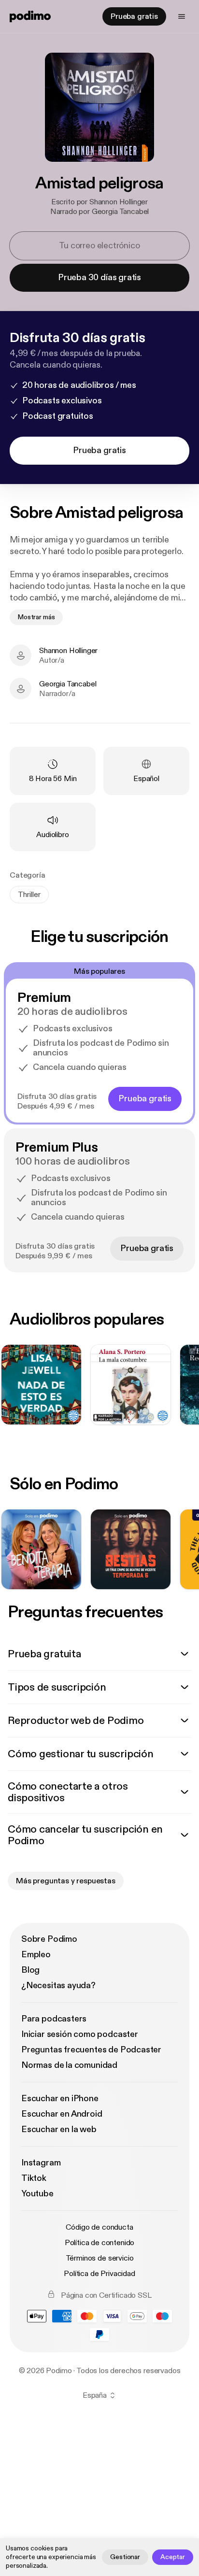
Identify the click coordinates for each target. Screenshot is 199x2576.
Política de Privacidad (99, 2274)
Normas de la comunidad (69, 2065)
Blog (30, 1970)
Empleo (36, 1955)
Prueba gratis (134, 16)
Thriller (29, 895)
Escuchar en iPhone (60, 2099)
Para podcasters (54, 2019)
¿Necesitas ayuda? (58, 1985)
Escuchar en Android (62, 2114)
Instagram (41, 2163)
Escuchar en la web (59, 2129)
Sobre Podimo (49, 1939)
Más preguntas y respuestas (66, 1881)
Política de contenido (100, 2243)
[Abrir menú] (182, 16)
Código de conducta (99, 2227)
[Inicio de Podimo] (30, 16)
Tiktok (34, 2178)
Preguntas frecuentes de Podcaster (91, 2050)
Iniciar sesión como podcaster (80, 2034)
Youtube (37, 2194)
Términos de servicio (100, 2258)
